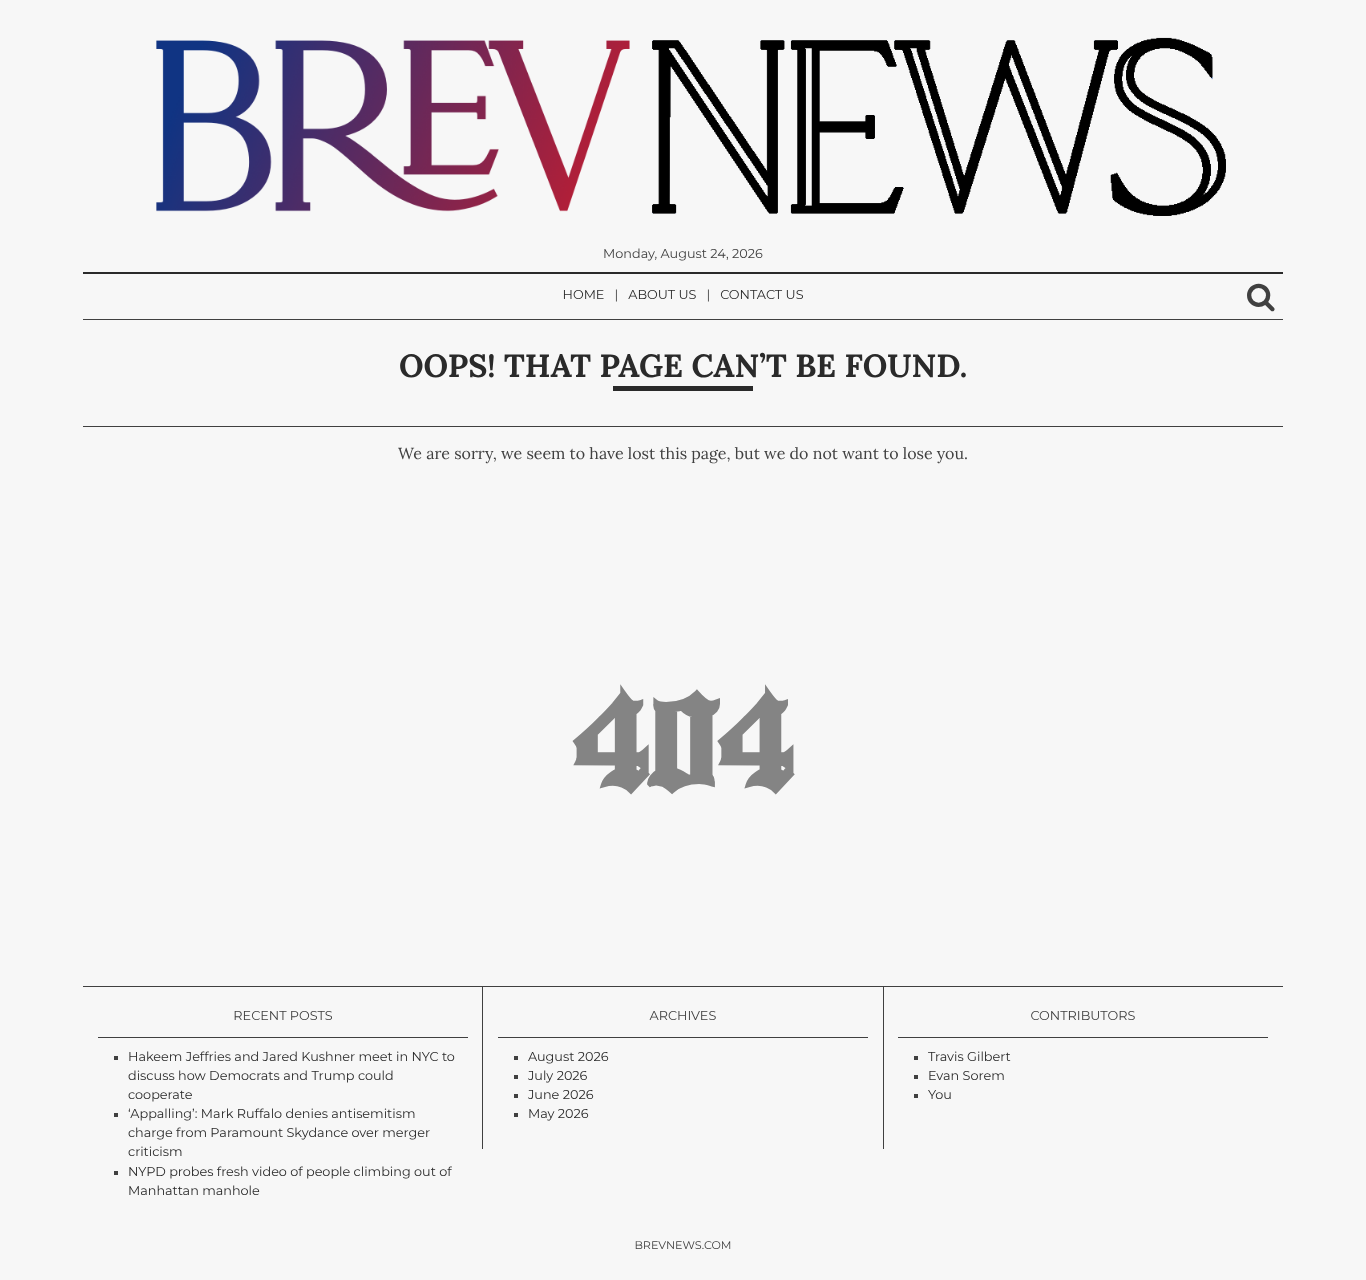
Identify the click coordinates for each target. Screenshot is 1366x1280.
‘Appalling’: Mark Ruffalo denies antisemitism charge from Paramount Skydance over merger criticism (279, 1133)
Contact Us (761, 295)
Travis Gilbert (969, 1057)
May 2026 (558, 1114)
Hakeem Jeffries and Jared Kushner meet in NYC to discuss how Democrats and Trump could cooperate (291, 1076)
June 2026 (561, 1095)
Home (584, 295)
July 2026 (557, 1076)
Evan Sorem (966, 1076)
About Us (662, 295)
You (940, 1095)
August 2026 (568, 1057)
